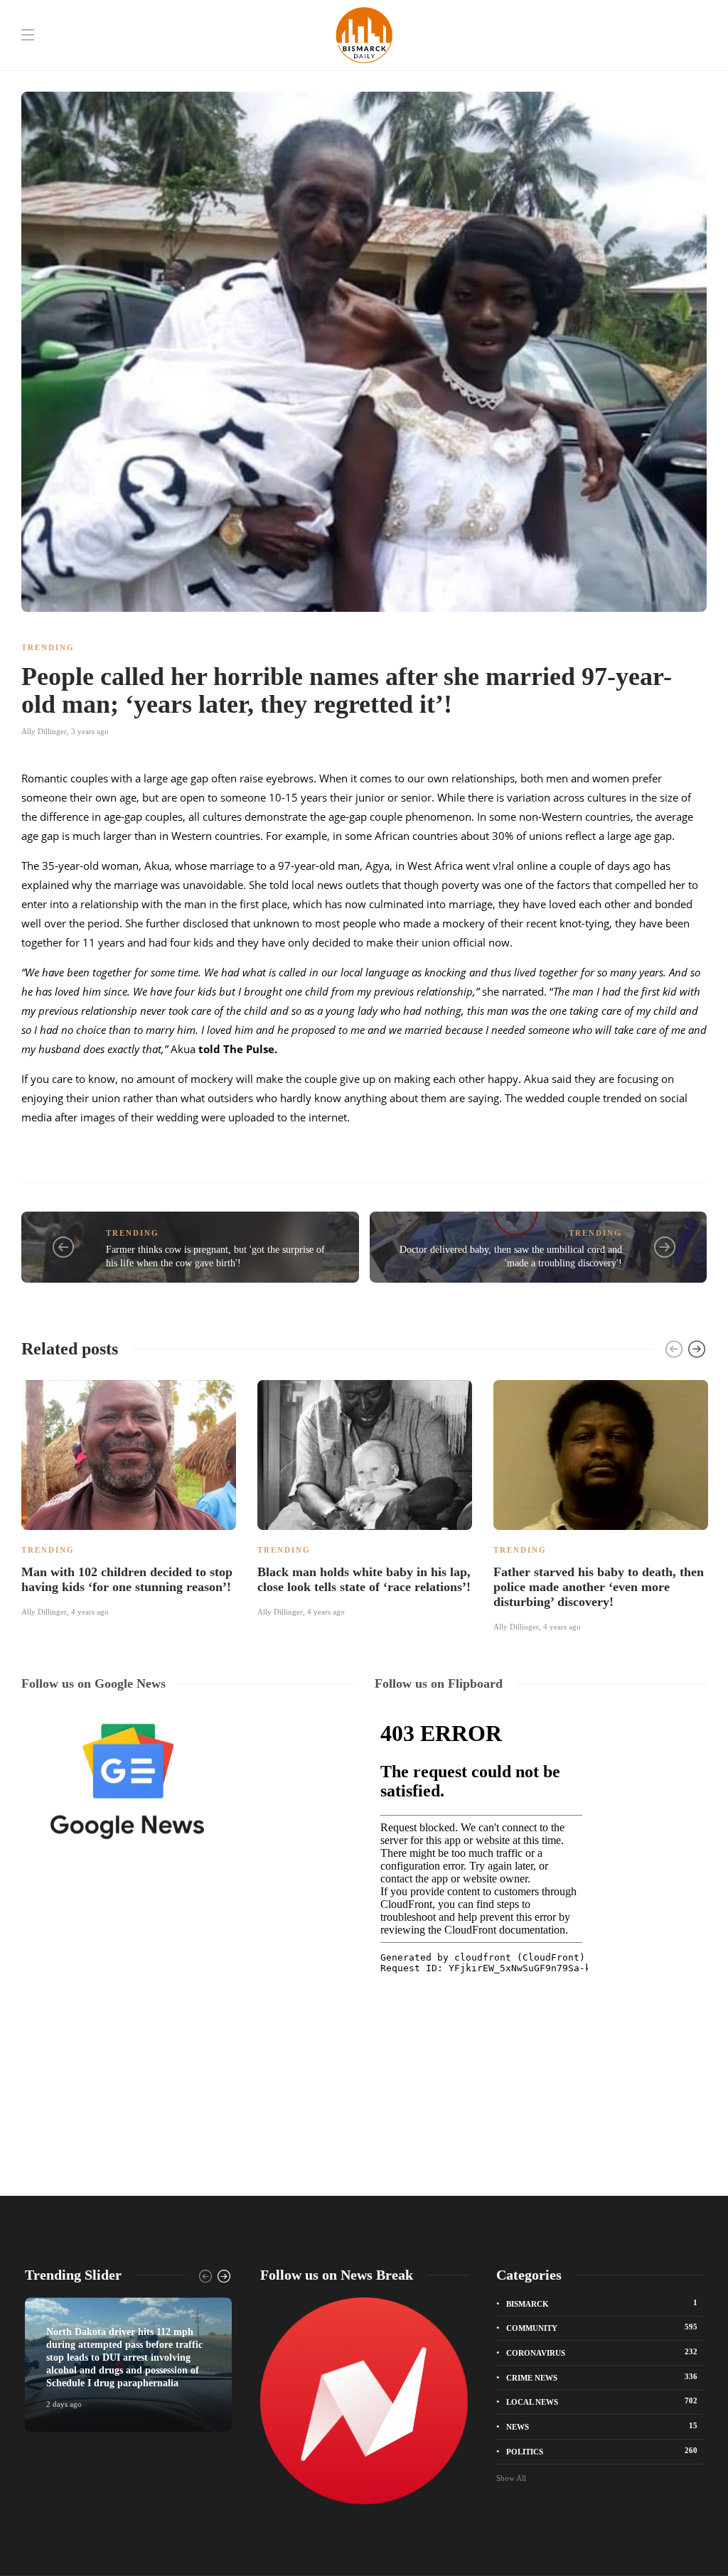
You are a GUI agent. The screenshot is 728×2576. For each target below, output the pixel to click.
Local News (602, 2401)
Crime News (602, 2377)
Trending (48, 647)
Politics (602, 2451)
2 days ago (64, 2404)
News (602, 2426)
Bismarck (602, 2303)
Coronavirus (602, 2352)
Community (602, 2327)
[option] (129, 1497)
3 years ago (90, 731)
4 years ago (90, 1612)
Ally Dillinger (44, 731)
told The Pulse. (238, 1049)
